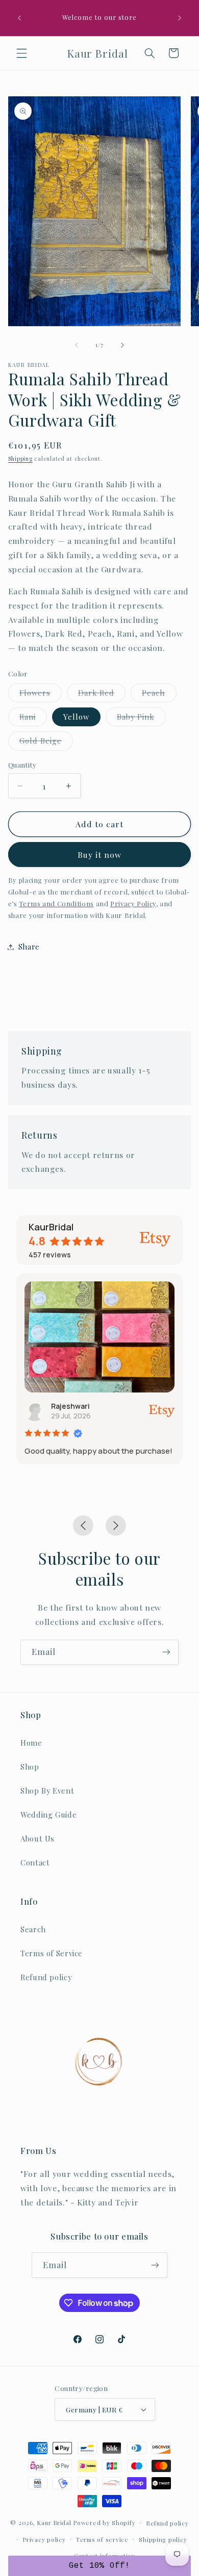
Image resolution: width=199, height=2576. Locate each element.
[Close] (181, 1210)
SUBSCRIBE (99, 1330)
